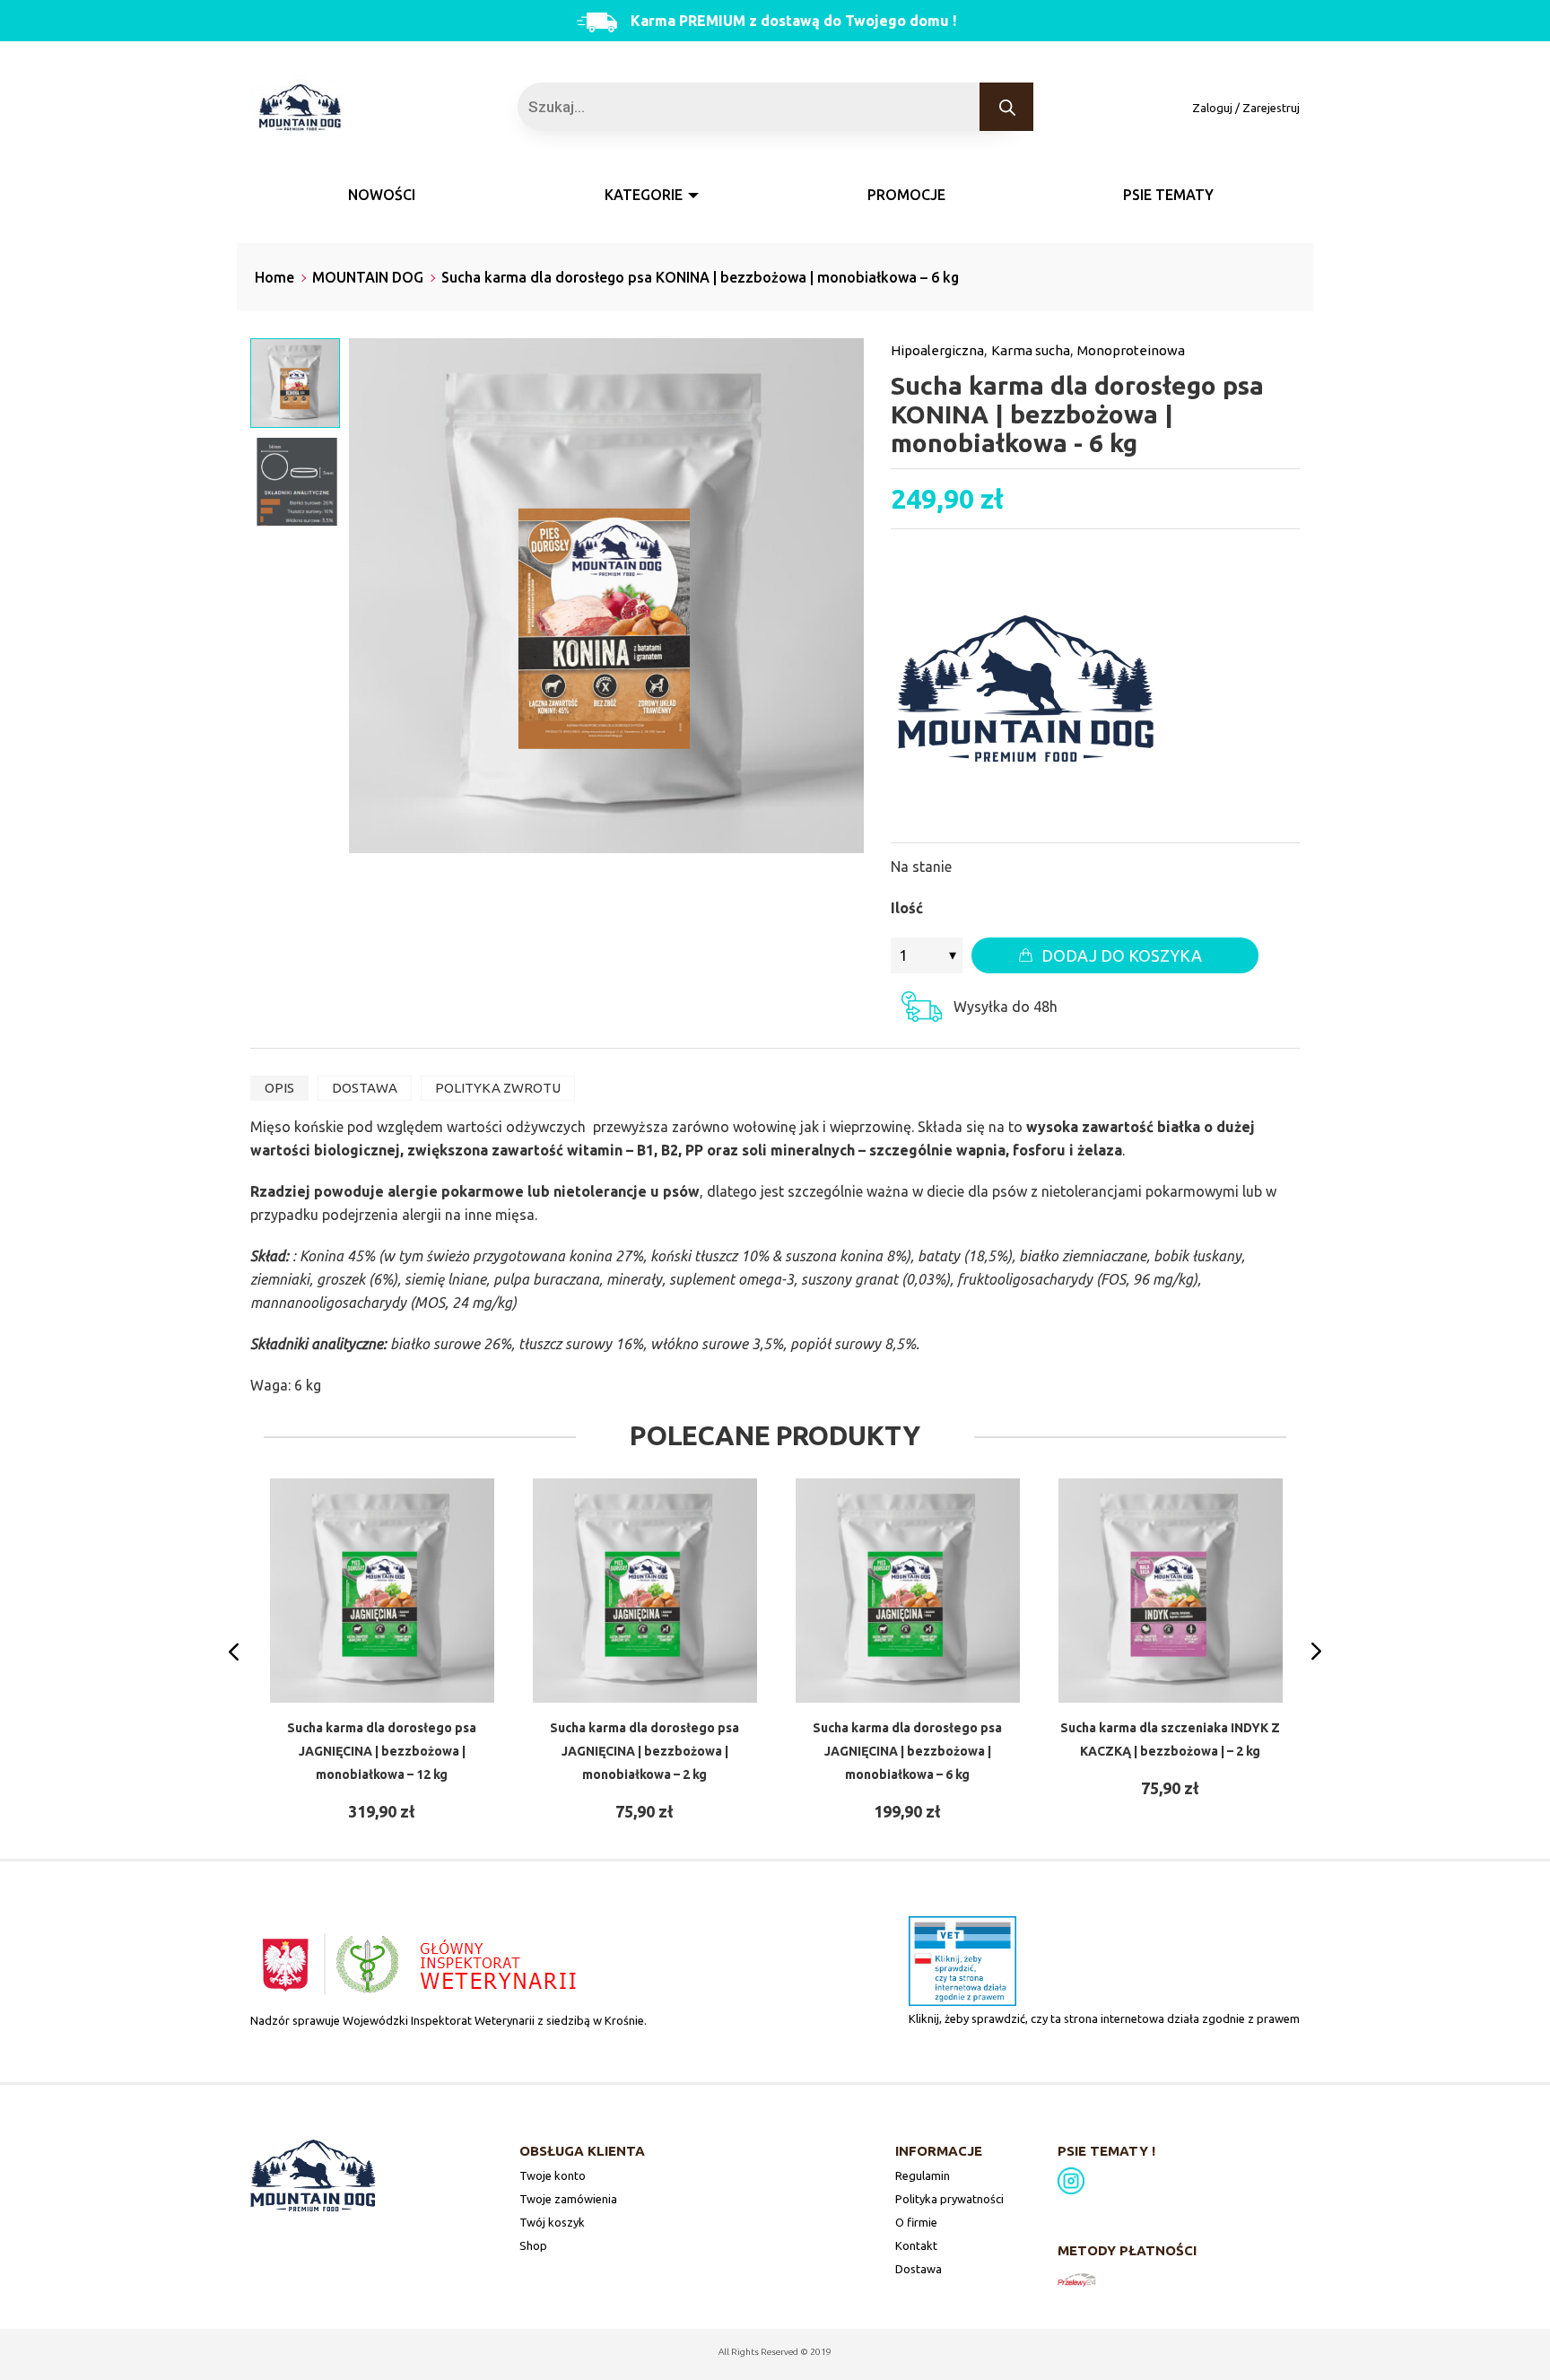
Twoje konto (553, 2175)
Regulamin (923, 2175)
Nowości (382, 195)
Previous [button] (233, 1652)
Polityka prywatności (949, 2199)
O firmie (916, 2222)
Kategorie (644, 195)
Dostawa (919, 2269)
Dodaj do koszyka (1122, 955)
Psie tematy (1168, 195)
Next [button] (1317, 1652)
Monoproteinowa (1131, 350)
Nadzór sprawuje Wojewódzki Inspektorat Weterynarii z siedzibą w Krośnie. (448, 2020)
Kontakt (916, 2245)
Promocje (906, 195)
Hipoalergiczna (937, 350)
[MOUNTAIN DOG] (1025, 690)
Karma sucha (1031, 350)
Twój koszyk (552, 2222)
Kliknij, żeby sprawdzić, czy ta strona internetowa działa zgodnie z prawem (1104, 2018)
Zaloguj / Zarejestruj (1246, 108)
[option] (382, 1651)
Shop (533, 2245)
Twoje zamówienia (568, 2199)
